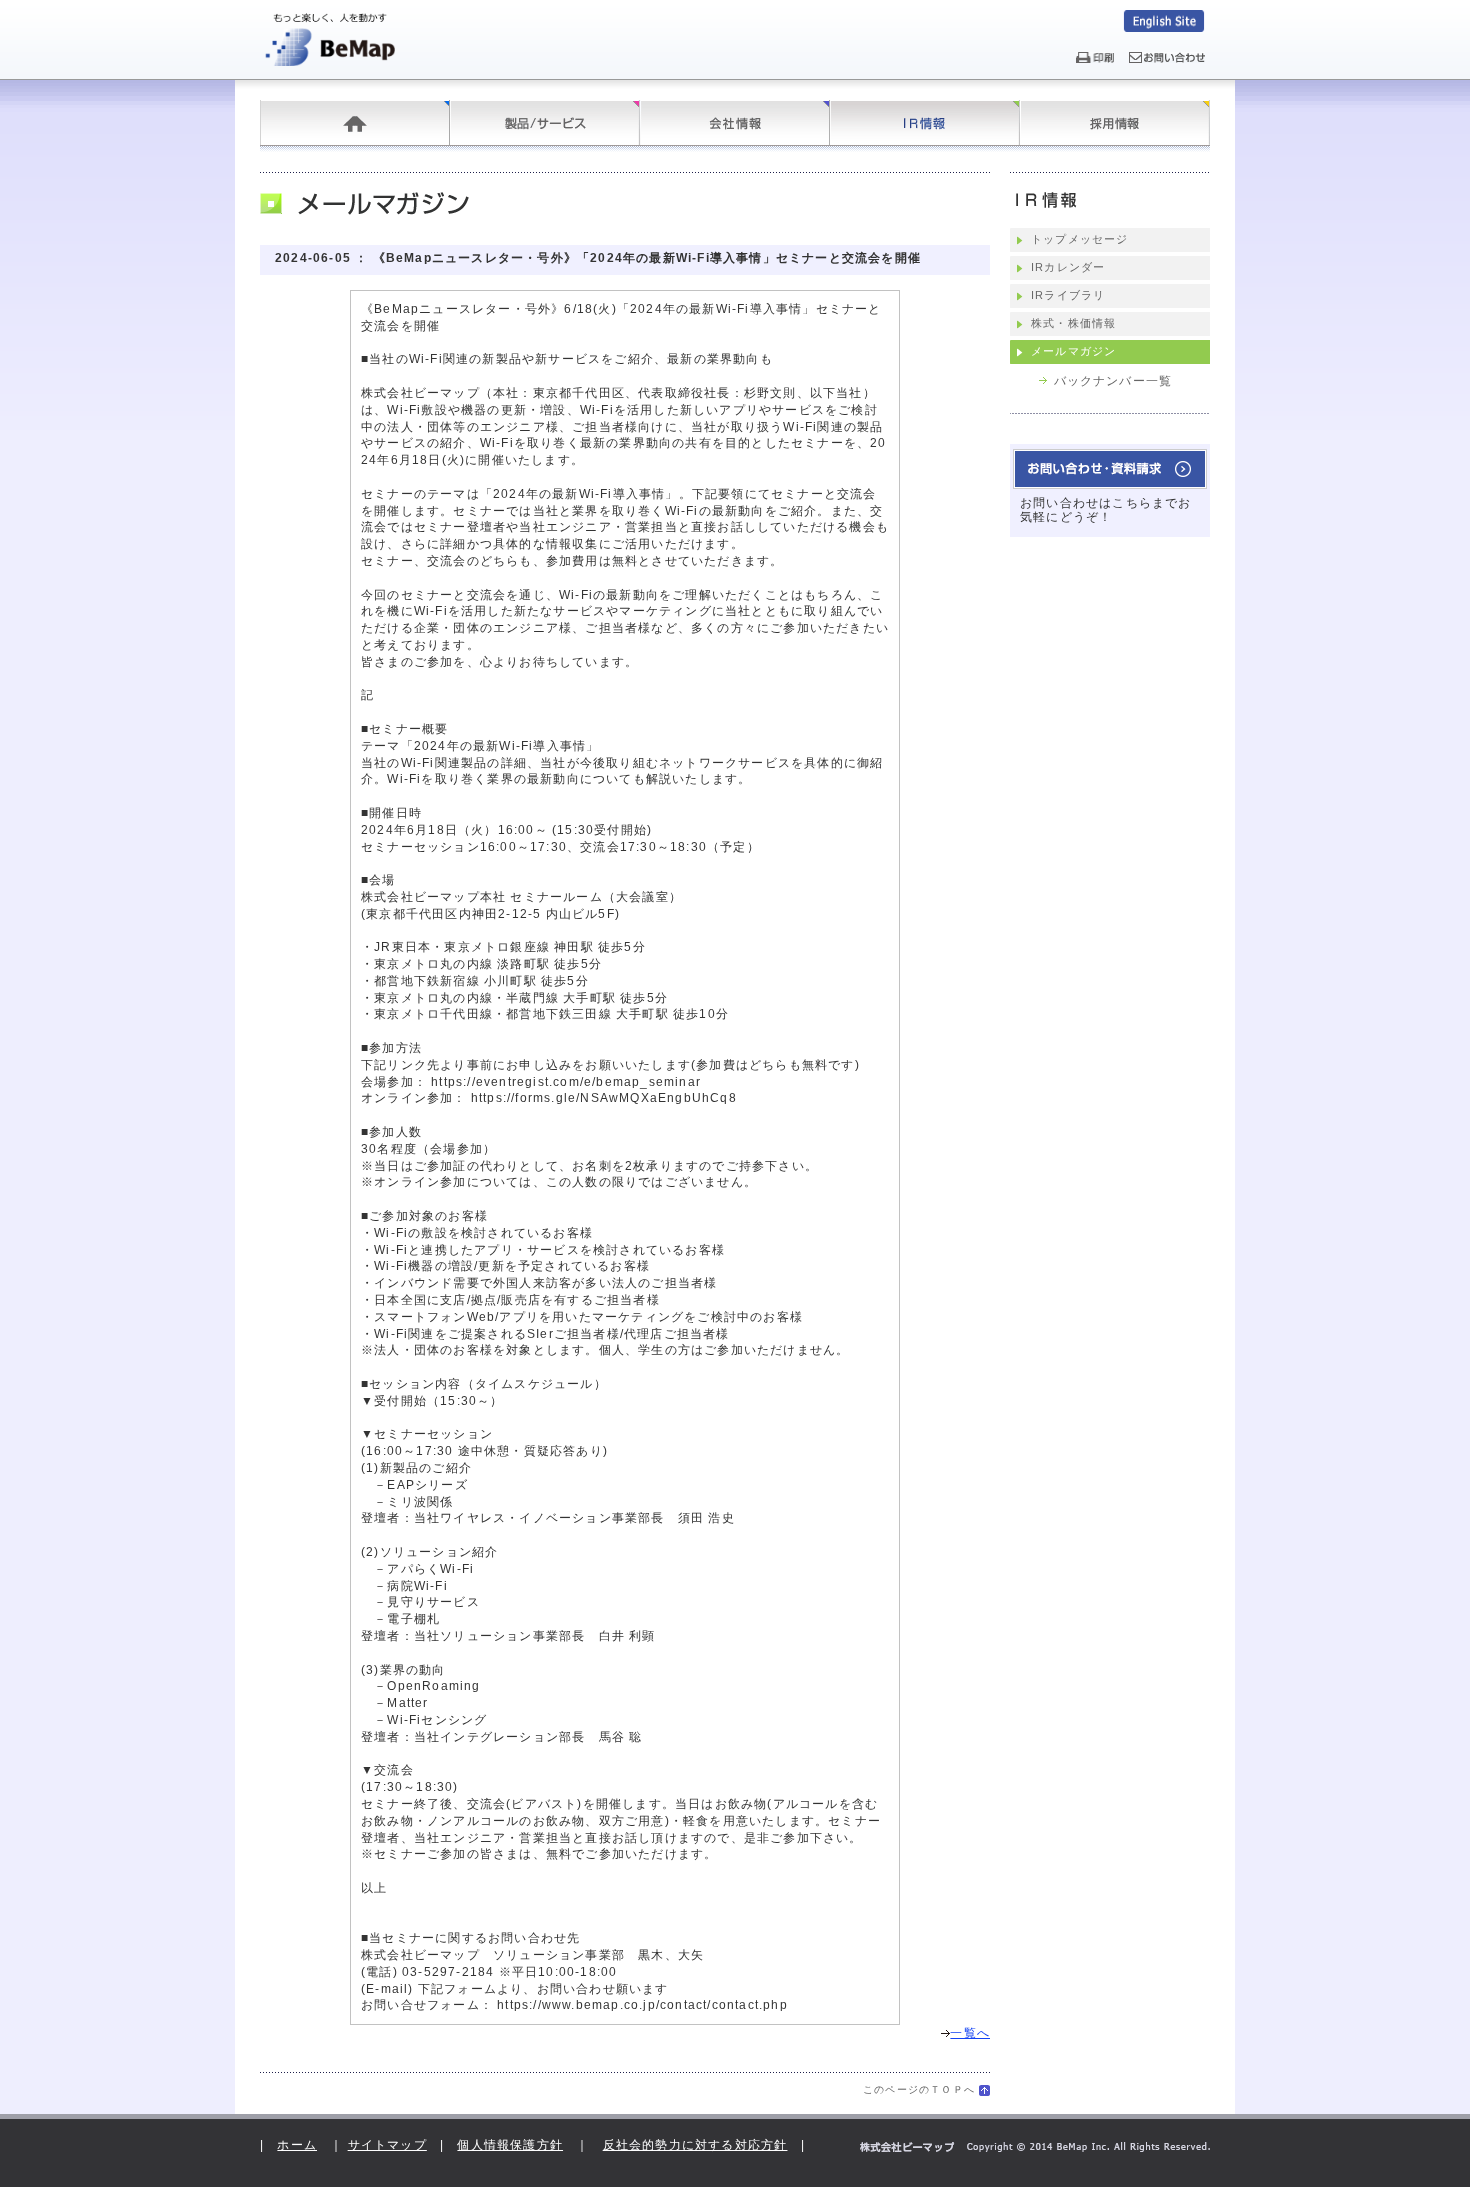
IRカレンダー (1068, 267)
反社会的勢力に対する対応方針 (695, 2145)
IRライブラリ (1068, 295)
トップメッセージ (1080, 239)
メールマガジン (1073, 351)
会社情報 (735, 123)
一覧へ (970, 2033)
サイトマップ (387, 2145)
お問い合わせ (1110, 469)
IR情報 (925, 123)
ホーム (355, 123)
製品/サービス (545, 123)
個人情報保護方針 (510, 2145)
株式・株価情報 (1073, 323)
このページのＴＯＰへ (919, 2089)
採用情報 (1115, 123)
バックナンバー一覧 (1113, 381)
